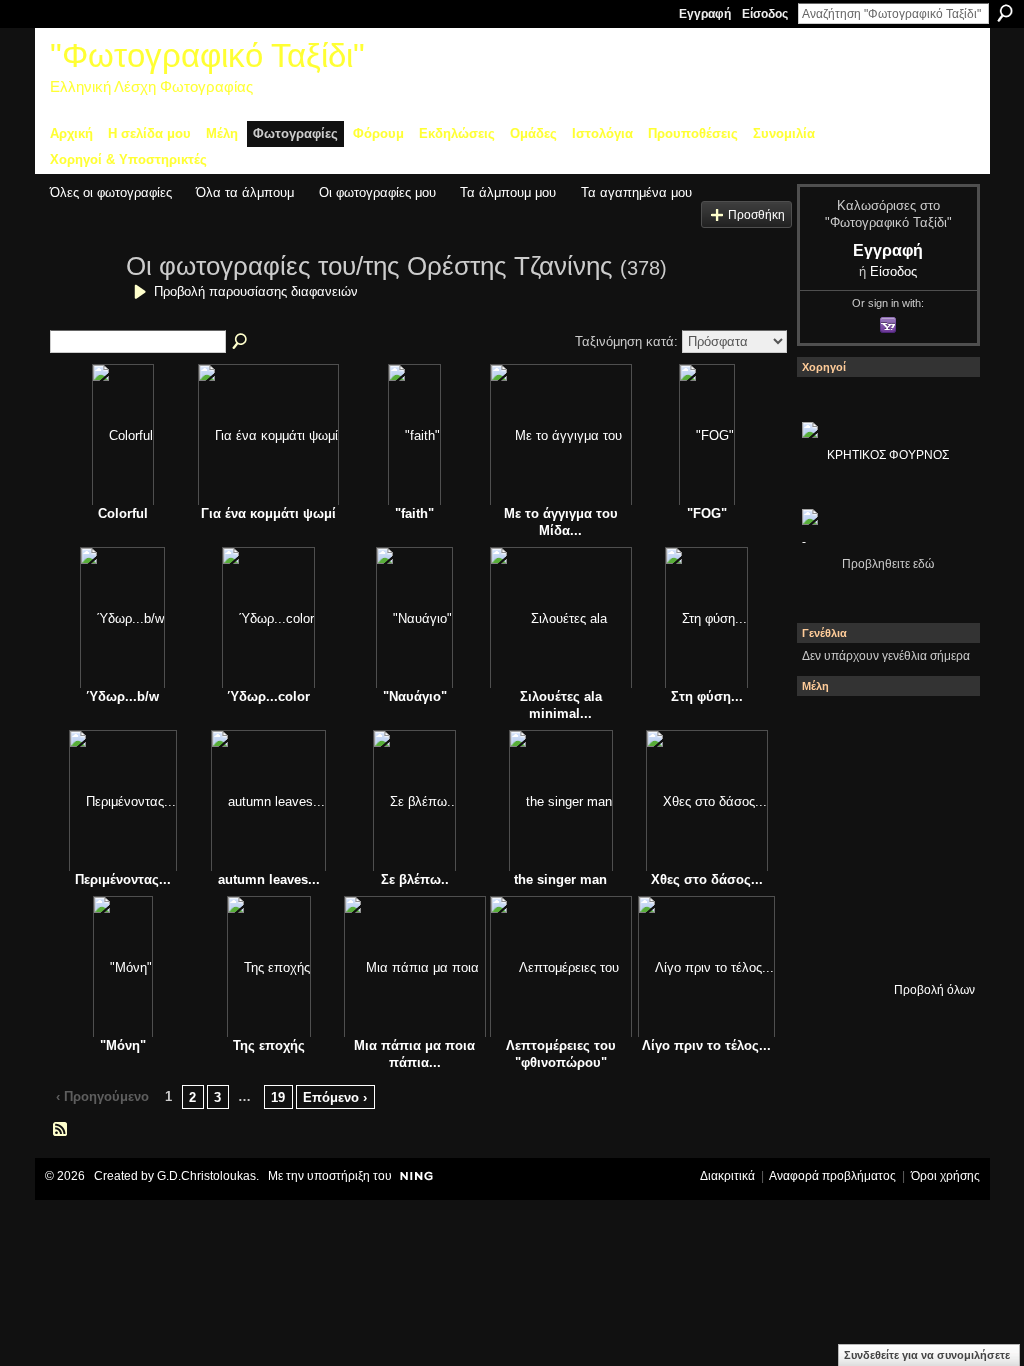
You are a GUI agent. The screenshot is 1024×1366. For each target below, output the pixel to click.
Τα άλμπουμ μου (508, 192)
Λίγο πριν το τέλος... (706, 1045)
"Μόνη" (123, 1045)
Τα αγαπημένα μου (636, 192)
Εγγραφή (705, 14)
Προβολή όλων (934, 990)
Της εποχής (269, 1045)
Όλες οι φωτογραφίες (111, 192)
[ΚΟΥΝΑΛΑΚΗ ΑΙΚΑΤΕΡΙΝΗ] (883, 729)
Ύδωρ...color (268, 696)
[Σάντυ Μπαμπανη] (829, 945)
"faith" (414, 513)
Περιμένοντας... (123, 879)
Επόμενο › (335, 1097)
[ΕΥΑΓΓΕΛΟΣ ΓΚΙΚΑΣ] (937, 891)
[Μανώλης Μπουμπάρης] (883, 891)
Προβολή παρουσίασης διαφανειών (256, 291)
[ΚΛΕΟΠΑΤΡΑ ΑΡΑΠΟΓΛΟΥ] (937, 837)
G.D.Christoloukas (206, 1176)
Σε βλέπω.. (415, 879)
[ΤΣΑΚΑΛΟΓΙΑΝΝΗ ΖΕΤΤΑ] (883, 945)
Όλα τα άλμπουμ (245, 192)
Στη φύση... (707, 696)
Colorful (123, 513)
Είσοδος (765, 14)
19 (278, 1097)
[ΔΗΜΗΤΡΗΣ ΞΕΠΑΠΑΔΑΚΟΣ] (829, 837)
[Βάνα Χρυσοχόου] (937, 783)
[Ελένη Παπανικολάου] (829, 891)
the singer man (560, 879)
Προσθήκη (756, 214)
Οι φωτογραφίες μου (377, 192)
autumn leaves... (269, 879)
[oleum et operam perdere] (937, 729)
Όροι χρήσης (945, 1176)
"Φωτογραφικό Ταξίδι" (207, 55)
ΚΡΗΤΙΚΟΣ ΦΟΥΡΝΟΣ (888, 455)
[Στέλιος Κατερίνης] (829, 729)
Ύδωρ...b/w (122, 696)
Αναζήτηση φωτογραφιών (241, 342)
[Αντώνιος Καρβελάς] (937, 945)
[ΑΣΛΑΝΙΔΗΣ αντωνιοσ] (883, 837)
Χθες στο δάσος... (707, 879)
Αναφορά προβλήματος (832, 1176)
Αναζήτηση (1005, 13)
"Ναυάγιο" (415, 696)
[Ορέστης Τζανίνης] (82, 302)
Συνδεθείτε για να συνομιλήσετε (927, 1355)
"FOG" (707, 513)
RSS (61, 1130)
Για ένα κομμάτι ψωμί (268, 513)
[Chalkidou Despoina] (883, 783)
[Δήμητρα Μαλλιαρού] (829, 783)
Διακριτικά (727, 1176)
